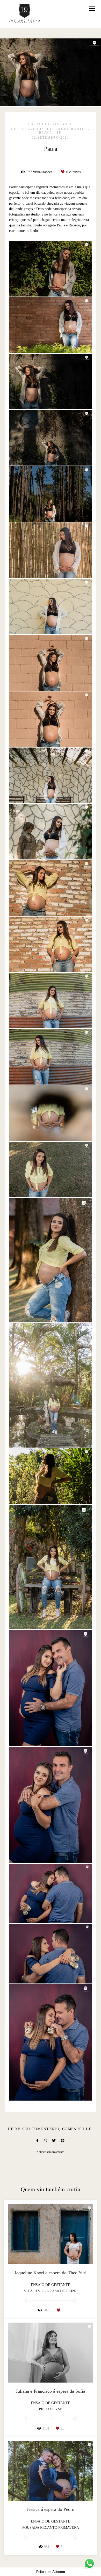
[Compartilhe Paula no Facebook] (37, 2141)
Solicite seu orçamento (51, 2152)
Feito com (51, 2572)
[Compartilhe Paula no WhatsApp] (45, 2141)
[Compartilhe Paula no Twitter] (54, 2141)
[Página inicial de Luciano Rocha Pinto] (24, 14)
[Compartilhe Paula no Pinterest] (63, 2141)
